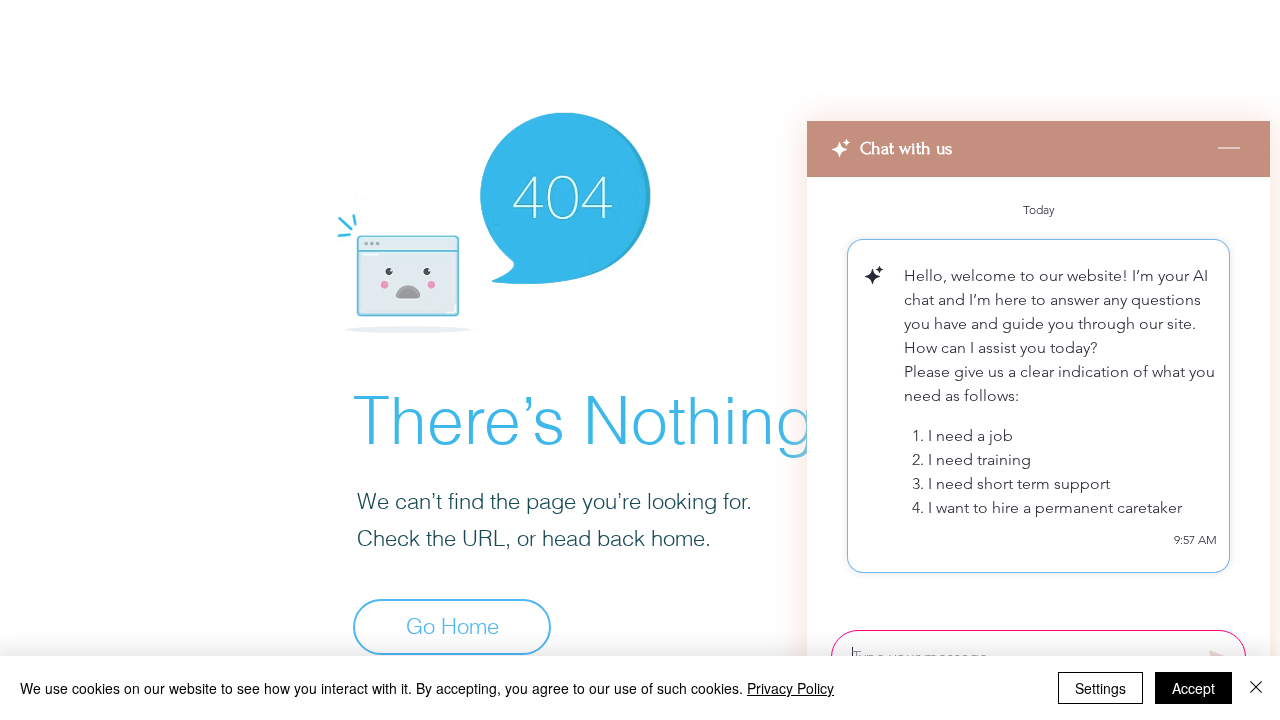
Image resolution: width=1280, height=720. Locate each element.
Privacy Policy (790, 688)
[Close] (1256, 688)
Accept (1193, 688)
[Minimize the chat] (1229, 149)
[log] (1038, 397)
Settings (1100, 688)
